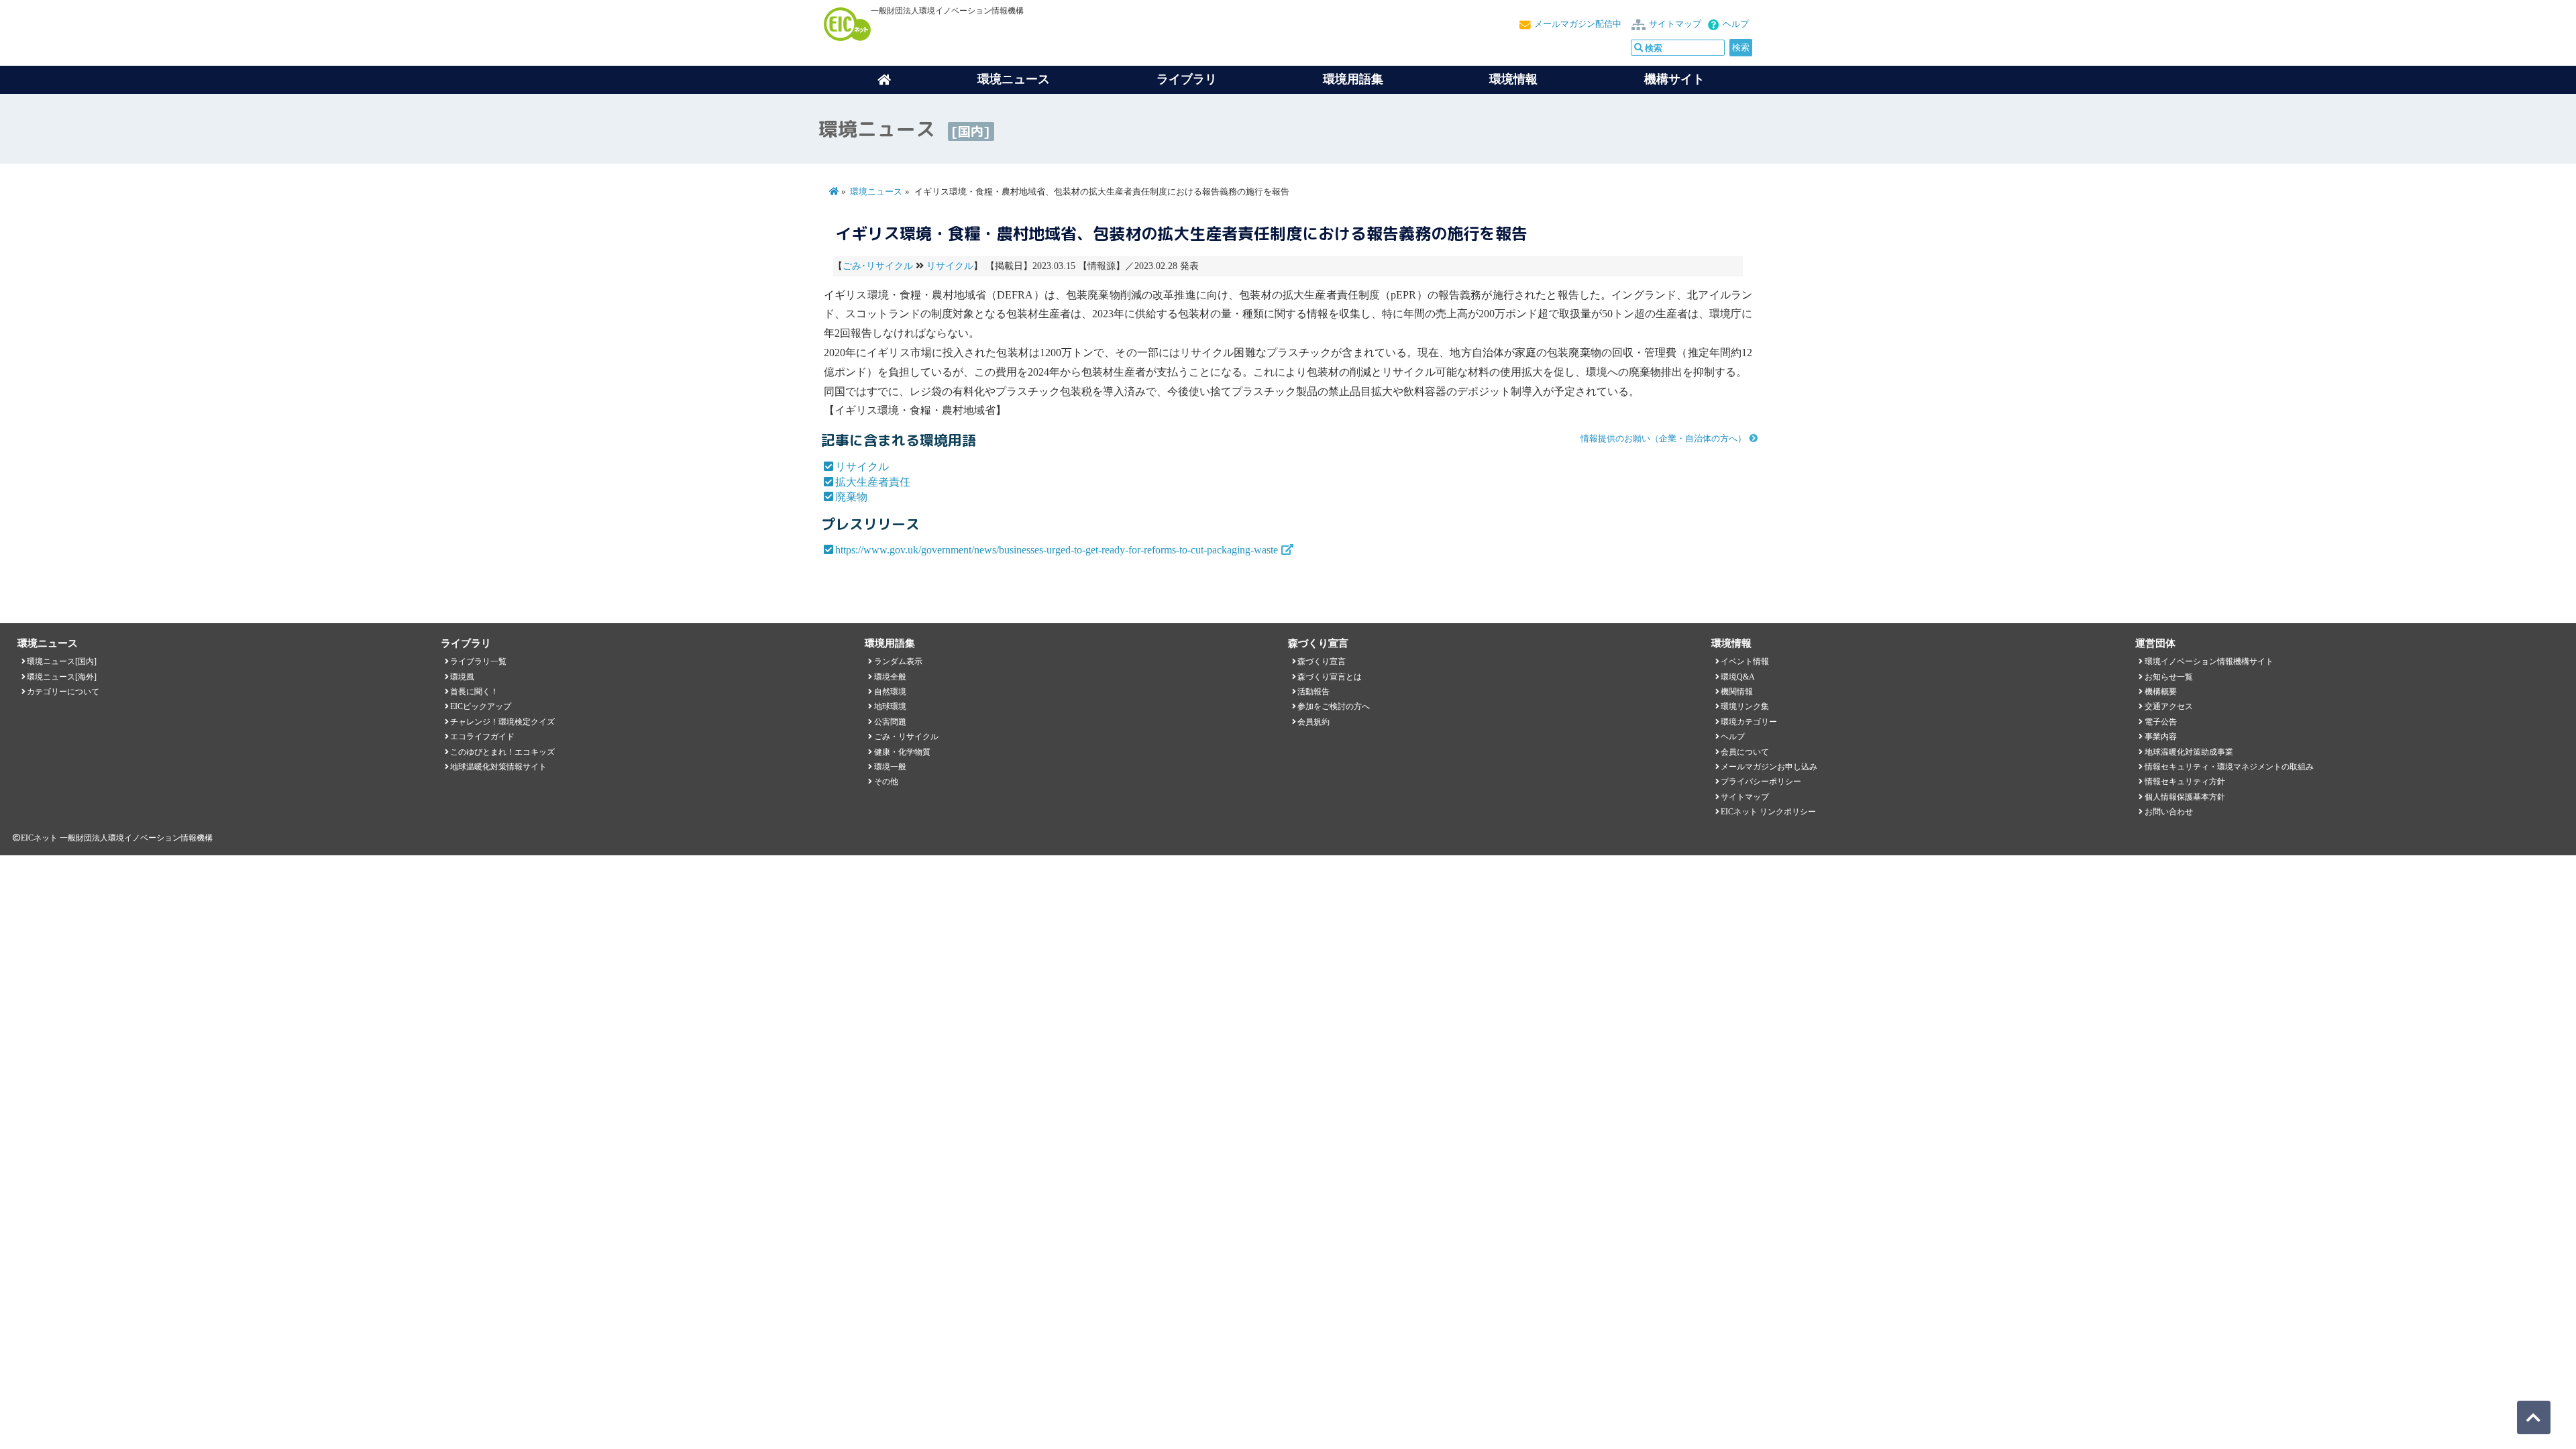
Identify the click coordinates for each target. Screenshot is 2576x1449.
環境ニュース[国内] (62, 661)
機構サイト (1674, 79)
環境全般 (890, 677)
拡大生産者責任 (873, 482)
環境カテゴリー (1749, 722)
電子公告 (2161, 722)
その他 (886, 782)
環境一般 (890, 767)
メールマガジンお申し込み (1769, 767)
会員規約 (1313, 722)
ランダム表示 (898, 661)
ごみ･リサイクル (878, 266)
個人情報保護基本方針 (2185, 797)
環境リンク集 (1745, 706)
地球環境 (890, 706)
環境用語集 (1353, 79)
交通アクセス (2169, 706)
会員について (1745, 752)
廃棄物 (851, 497)
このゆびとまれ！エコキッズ (502, 752)
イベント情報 (1745, 661)
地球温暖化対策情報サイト (498, 767)
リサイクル (950, 266)
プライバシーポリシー (1761, 782)
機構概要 (2161, 692)
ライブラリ (1187, 79)
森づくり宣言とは (1330, 677)
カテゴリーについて (63, 692)
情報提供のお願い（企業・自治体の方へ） (1663, 439)
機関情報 (1737, 692)
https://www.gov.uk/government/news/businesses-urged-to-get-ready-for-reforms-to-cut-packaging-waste (1057, 550)
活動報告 (1313, 692)
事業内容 (2161, 737)
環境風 (462, 677)
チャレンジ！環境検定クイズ (502, 722)
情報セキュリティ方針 (2185, 782)
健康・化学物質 (902, 752)
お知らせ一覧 (2169, 677)
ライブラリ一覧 (478, 661)
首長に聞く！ (474, 692)
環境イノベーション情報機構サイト (2209, 661)
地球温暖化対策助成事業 (2189, 752)
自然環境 (890, 692)
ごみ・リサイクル (906, 737)
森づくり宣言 (1322, 661)
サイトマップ (1675, 24)
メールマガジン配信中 (1578, 24)
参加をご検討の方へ (1334, 706)
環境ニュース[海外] (62, 677)
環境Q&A (1738, 677)
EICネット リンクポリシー (1768, 812)
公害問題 (890, 722)
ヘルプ (1736, 24)
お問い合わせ (2169, 812)
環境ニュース (876, 192)
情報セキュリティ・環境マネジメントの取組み (2229, 767)
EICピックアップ (481, 706)
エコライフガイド (482, 737)
